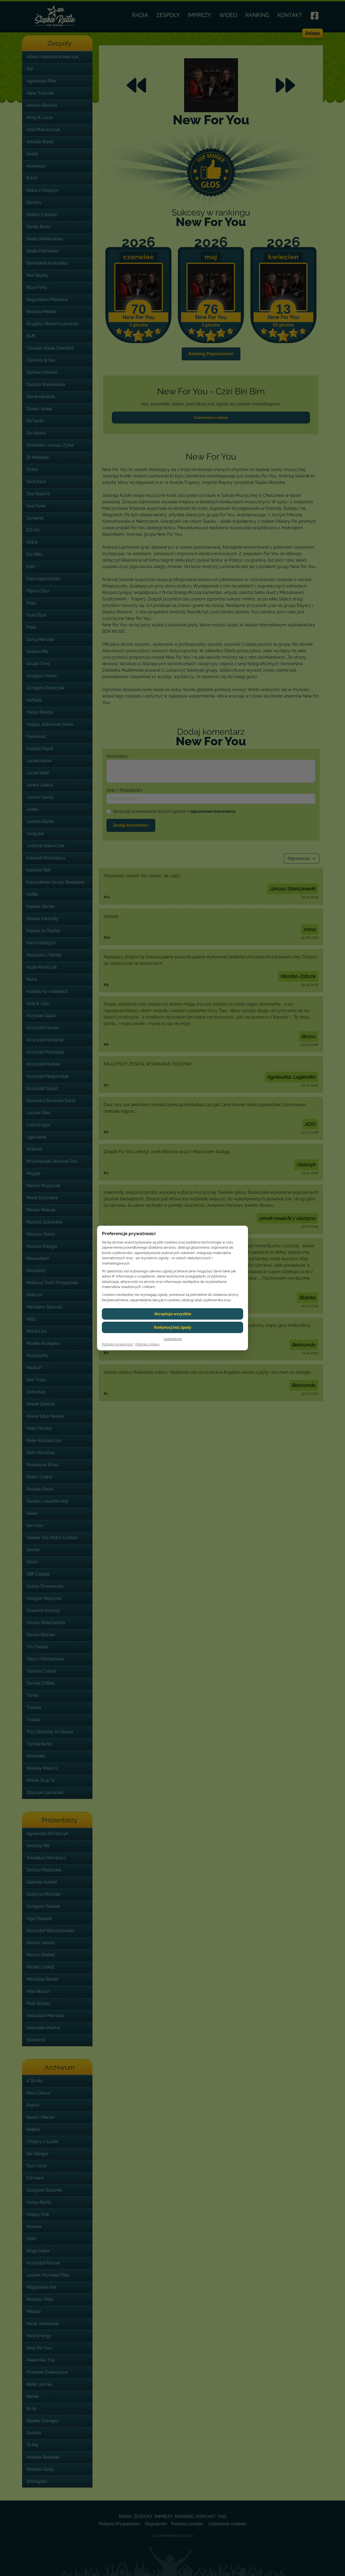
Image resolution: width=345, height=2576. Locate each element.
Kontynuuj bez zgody (173, 1327)
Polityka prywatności (118, 1344)
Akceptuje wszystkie (173, 1314)
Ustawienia (173, 1339)
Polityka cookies (147, 1344)
